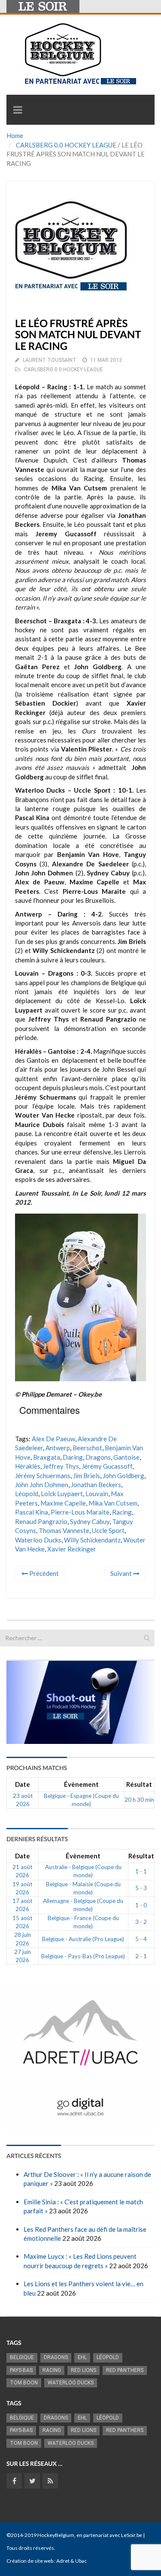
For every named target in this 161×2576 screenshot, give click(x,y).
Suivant (122, 1573)
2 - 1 (141, 1956)
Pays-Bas (21, 2370)
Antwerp (58, 1448)
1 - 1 (141, 1871)
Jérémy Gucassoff (107, 1466)
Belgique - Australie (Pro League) (83, 1939)
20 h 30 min (139, 1800)
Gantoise (126, 1457)
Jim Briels (87, 1476)
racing (122, 1512)
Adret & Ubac (71, 2561)
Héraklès (28, 1466)
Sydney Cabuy (90, 1521)
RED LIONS (84, 2370)
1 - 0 (141, 1905)
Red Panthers (125, 2370)
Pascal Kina (32, 1512)
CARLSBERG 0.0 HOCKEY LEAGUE (66, 145)
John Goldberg (123, 1476)
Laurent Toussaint (50, 360)
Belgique (22, 2357)
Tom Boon (24, 2383)
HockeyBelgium (56, 2535)
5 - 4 (141, 1939)
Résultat (139, 1784)
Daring (73, 1457)
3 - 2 (141, 1922)
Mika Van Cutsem (113, 1503)
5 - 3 (141, 1888)
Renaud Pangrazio (41, 1521)
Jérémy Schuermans (43, 1476)
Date (23, 1784)
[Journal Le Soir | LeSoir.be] (43, 6)
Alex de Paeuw (53, 1439)
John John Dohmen (42, 1485)
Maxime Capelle (63, 1503)
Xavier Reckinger (72, 1549)
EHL (82, 2357)
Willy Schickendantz (92, 1540)
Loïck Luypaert (62, 1494)
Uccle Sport (108, 1530)
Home (15, 135)
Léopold (27, 1494)
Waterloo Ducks (38, 1540)
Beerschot (87, 1448)
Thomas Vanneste (64, 1530)
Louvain (97, 1494)
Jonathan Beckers (96, 1485)
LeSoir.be (132, 2535)
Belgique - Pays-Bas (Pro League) (83, 1956)
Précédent (43, 1573)
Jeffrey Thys (61, 1466)
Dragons (98, 1457)
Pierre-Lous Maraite (80, 1512)
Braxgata (47, 1457)
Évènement (81, 1784)
